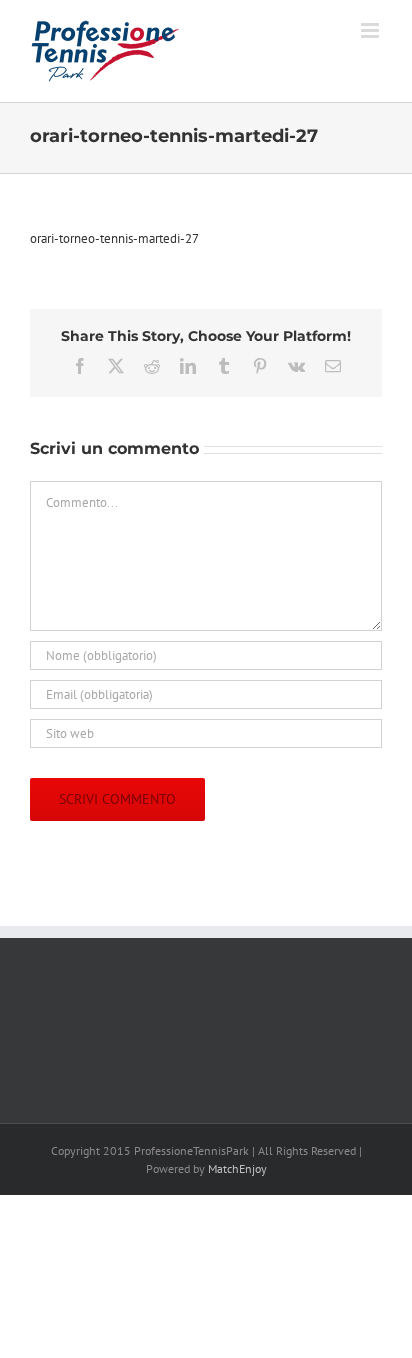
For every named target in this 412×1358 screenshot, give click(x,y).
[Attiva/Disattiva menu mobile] (371, 30)
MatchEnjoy (237, 1168)
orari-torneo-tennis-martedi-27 (114, 238)
